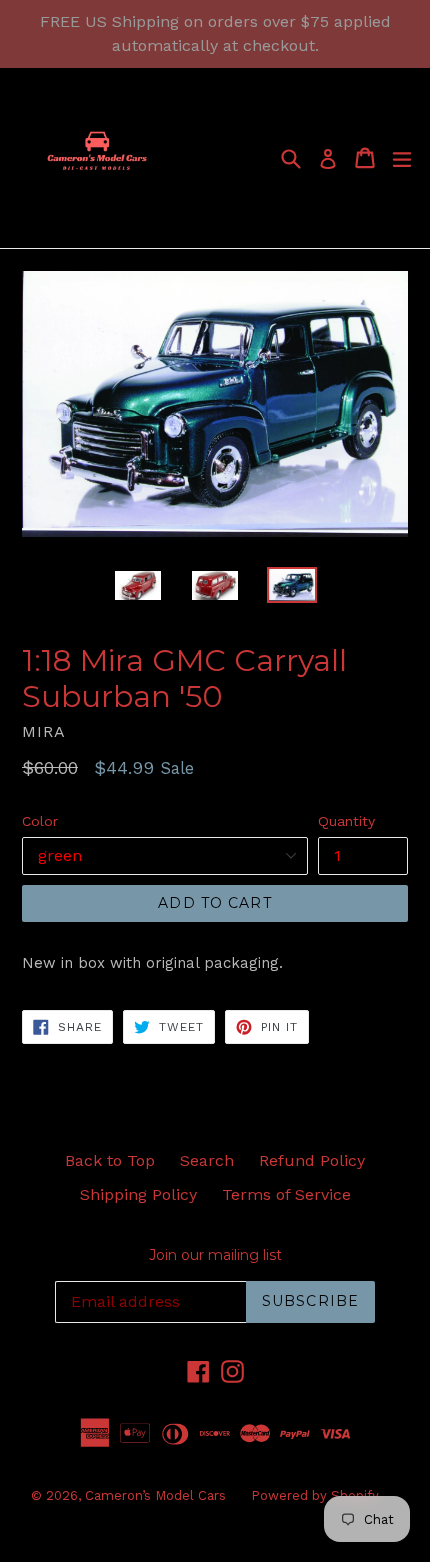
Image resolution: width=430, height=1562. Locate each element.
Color (40, 821)
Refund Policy (312, 1160)
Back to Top (110, 1160)
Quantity (346, 821)
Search (207, 1160)
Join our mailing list (215, 1255)
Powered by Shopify (315, 1495)
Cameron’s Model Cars (155, 1495)
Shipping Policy (138, 1194)
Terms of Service (286, 1194)
